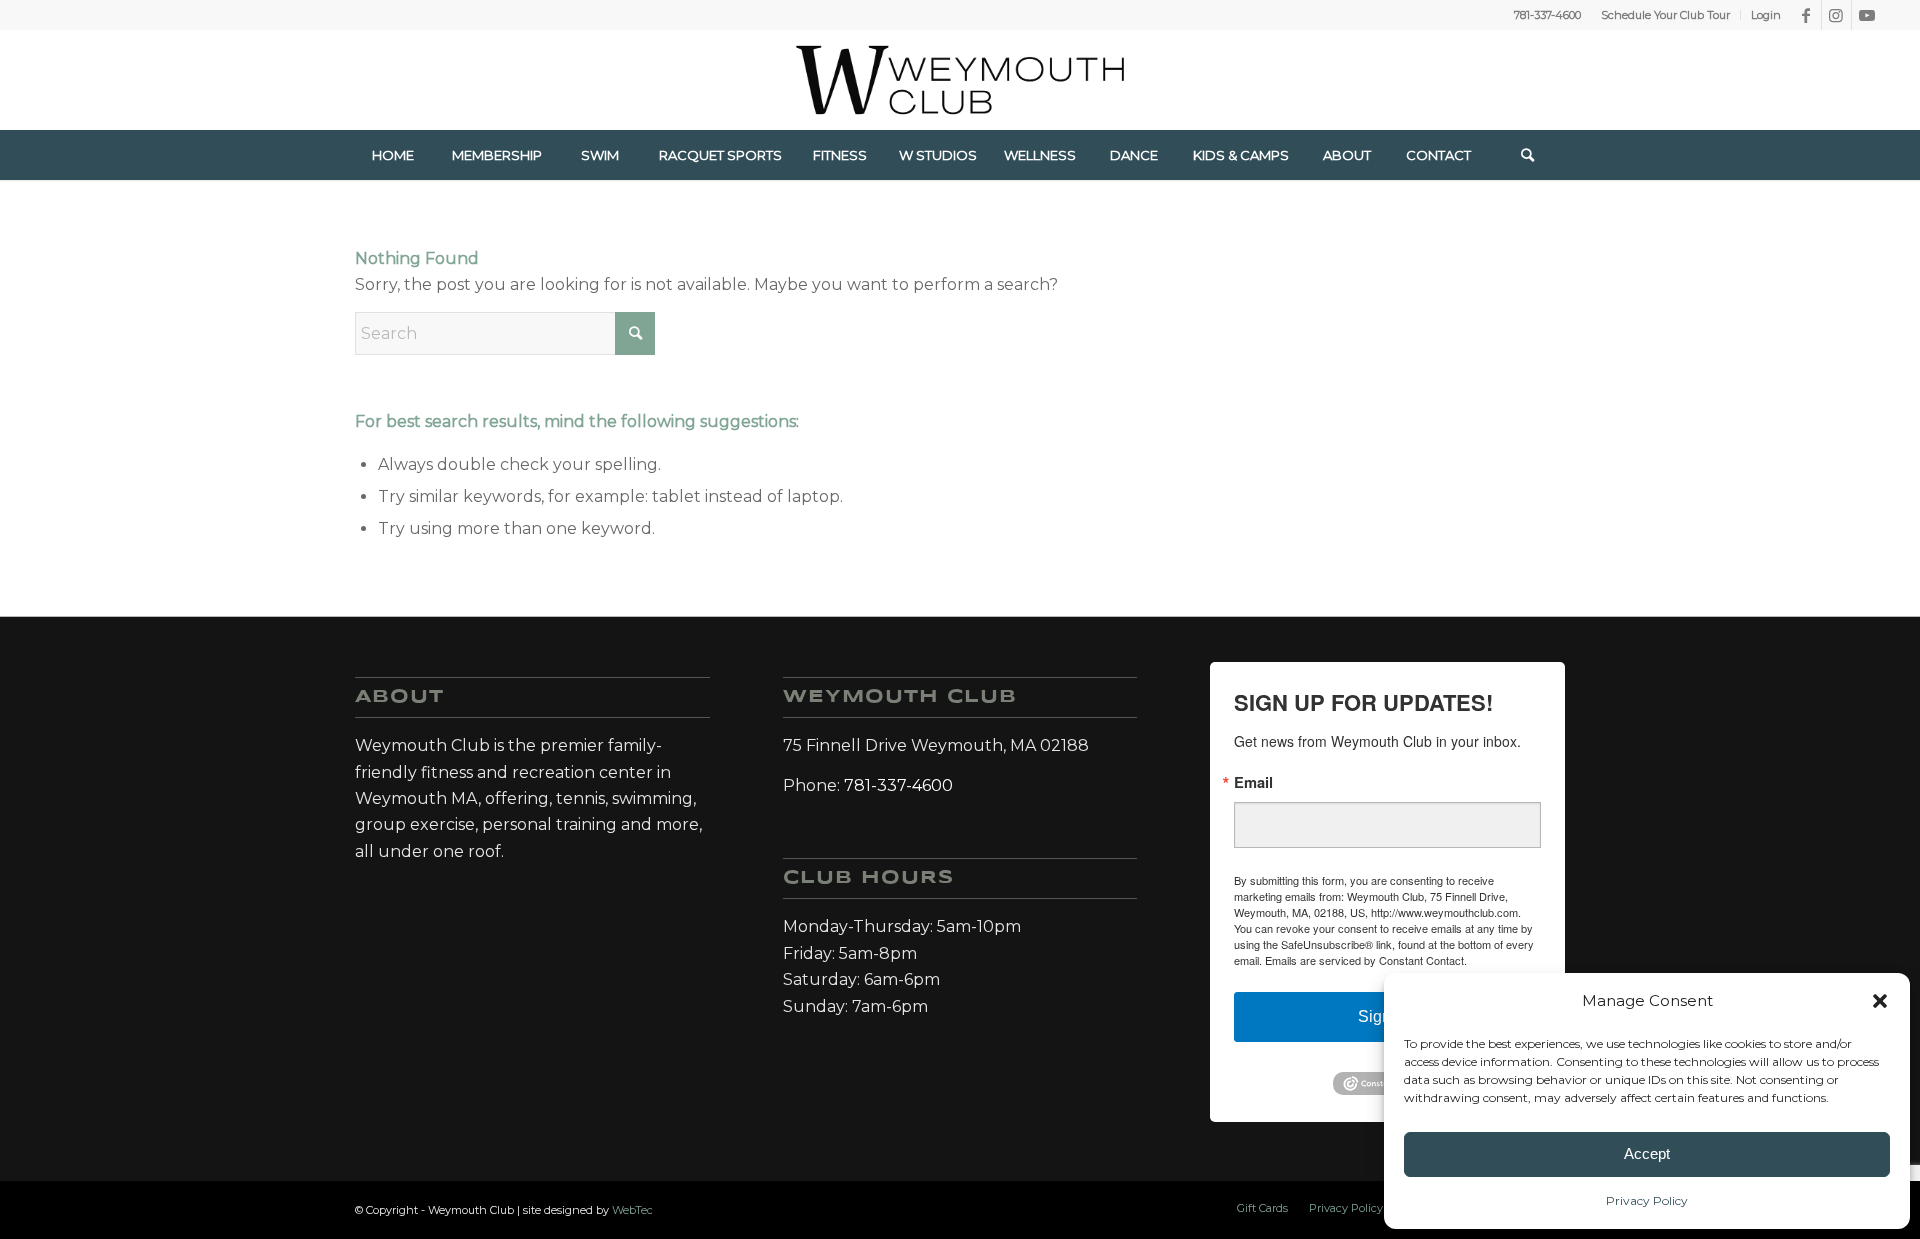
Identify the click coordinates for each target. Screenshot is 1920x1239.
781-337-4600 (1547, 15)
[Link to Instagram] (1836, 15)
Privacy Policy (1647, 1200)
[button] (1880, 1001)
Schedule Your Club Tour (1665, 15)
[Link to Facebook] (1806, 15)
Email (1253, 782)
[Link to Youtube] (1867, 15)
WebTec (632, 1210)
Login (1766, 15)
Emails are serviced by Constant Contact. (1366, 960)
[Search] (1528, 155)
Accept (1647, 1153)
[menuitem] (1666, 15)
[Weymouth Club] (960, 80)
